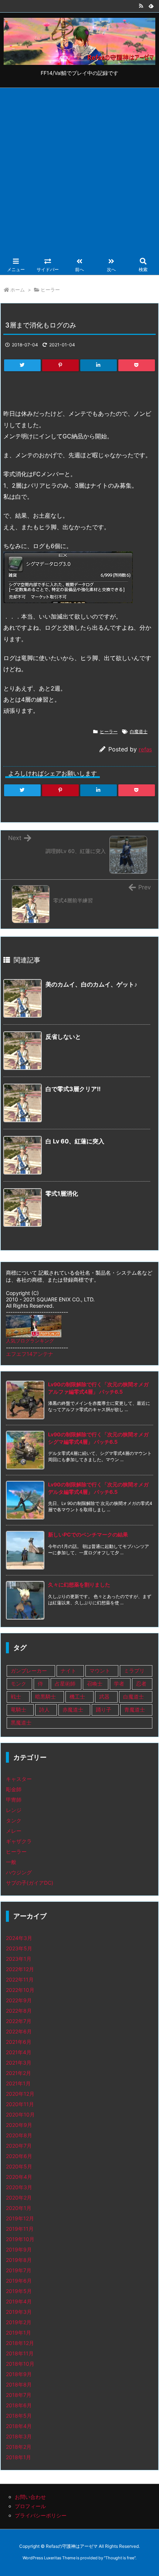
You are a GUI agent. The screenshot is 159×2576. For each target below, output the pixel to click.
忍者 (141, 1684)
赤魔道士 (73, 1709)
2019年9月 (19, 2249)
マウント (100, 1671)
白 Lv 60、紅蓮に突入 (75, 1141)
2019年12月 (20, 2218)
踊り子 (104, 1709)
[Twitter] (22, 365)
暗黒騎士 (45, 1697)
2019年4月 (19, 2301)
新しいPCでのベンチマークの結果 (88, 1534)
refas (145, 749)
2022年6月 (19, 2031)
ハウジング (19, 1872)
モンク (18, 1684)
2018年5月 (19, 2416)
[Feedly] (151, 6)
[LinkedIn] (99, 365)
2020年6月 (19, 2156)
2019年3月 (19, 2312)
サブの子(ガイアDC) (30, 1883)
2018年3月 (19, 2436)
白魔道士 (139, 732)
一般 (11, 1862)
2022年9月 (19, 2000)
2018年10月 (20, 2364)
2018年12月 (20, 2343)
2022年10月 (20, 1990)
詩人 (44, 1709)
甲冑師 (14, 1800)
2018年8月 (19, 2384)
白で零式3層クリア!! (73, 1089)
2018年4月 (19, 2426)
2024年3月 (19, 1938)
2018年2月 (19, 2447)
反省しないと (63, 1037)
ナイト (68, 1671)
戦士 (16, 1697)
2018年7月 (19, 2395)
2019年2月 (19, 2322)
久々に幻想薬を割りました (79, 1585)
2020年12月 (20, 2094)
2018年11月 (20, 2353)
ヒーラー (50, 290)
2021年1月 (18, 2083)
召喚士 (95, 1684)
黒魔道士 (21, 1722)
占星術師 (65, 1684)
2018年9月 (19, 2374)
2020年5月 (19, 2166)
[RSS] (141, 6)
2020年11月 (20, 2104)
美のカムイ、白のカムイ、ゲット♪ (91, 984)
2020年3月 (19, 2187)
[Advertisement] (79, 171)
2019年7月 (19, 2270)
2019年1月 (18, 2333)
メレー (14, 1831)
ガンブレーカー (29, 1671)
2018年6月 (19, 2405)
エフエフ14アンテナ (30, 1354)
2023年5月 (19, 1948)
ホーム (18, 290)
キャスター (19, 1779)
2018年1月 (18, 2457)
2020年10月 (20, 2114)
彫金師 (14, 1789)
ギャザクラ (19, 1841)
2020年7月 (19, 2146)
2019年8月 (19, 2260)
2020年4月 (19, 2177)
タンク (14, 1820)
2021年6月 (19, 2042)
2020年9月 (19, 2125)
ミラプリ (134, 1671)
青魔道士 (135, 1709)
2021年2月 (18, 2073)
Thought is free (120, 2558)
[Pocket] (137, 365)
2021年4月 (19, 2052)
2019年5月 (19, 2291)
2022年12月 (20, 1969)
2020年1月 (19, 2208)
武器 (104, 1697)
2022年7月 (19, 2021)
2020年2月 (19, 2198)
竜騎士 (18, 1709)
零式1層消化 (62, 1193)
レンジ (14, 1810)
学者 (119, 1684)
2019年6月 (19, 2281)
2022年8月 (19, 2011)
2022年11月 (20, 1979)
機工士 (77, 1697)
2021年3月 (19, 2063)
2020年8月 (19, 2135)
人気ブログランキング (30, 1341)
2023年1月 (19, 1959)
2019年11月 (20, 2229)
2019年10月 (20, 2239)
